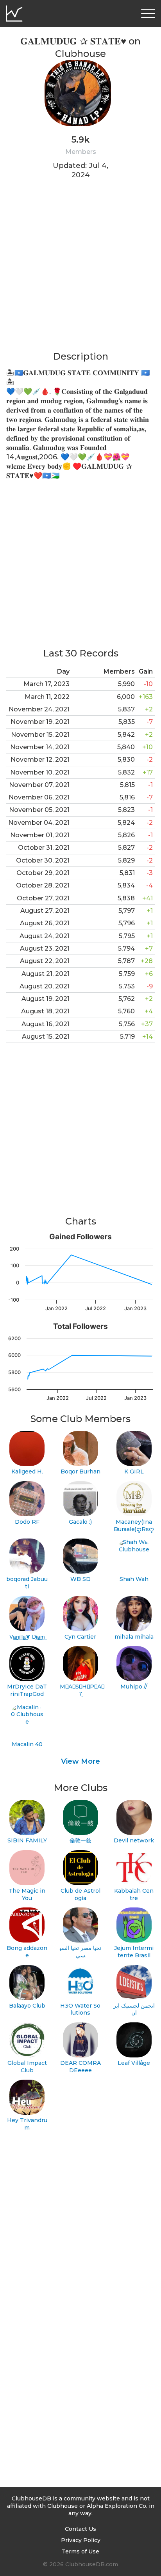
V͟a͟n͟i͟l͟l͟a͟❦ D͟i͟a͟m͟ (27, 1637)
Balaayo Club (27, 2006)
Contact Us (80, 2529)
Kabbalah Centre (134, 1894)
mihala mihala (134, 1637)
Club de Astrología (80, 1894)
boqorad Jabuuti (27, 1583)
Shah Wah (134, 1579)
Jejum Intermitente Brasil (134, 1952)
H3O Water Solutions (80, 2009)
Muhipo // (134, 1687)
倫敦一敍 (80, 1840)
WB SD (80, 1579)
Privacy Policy (81, 2540)
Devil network (134, 1840)
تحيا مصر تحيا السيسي (80, 1952)
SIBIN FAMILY (27, 1840)
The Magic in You (27, 1894)
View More (80, 1761)
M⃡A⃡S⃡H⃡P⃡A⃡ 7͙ (81, 1690)
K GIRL (134, 1471)
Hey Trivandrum (27, 2124)
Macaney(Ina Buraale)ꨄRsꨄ (134, 1525)
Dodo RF (27, 1522)
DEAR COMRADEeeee (80, 2067)
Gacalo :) (80, 1522)
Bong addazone (27, 1952)
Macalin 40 (27, 1744)
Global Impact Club (27, 2067)
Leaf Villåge (134, 2063)
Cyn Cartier (80, 1637)
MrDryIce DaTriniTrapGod (27, 1690)
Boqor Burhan (80, 1471)
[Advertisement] (80, 270)
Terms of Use (80, 2551)
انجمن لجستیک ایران (134, 2009)
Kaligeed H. (27, 1471)
